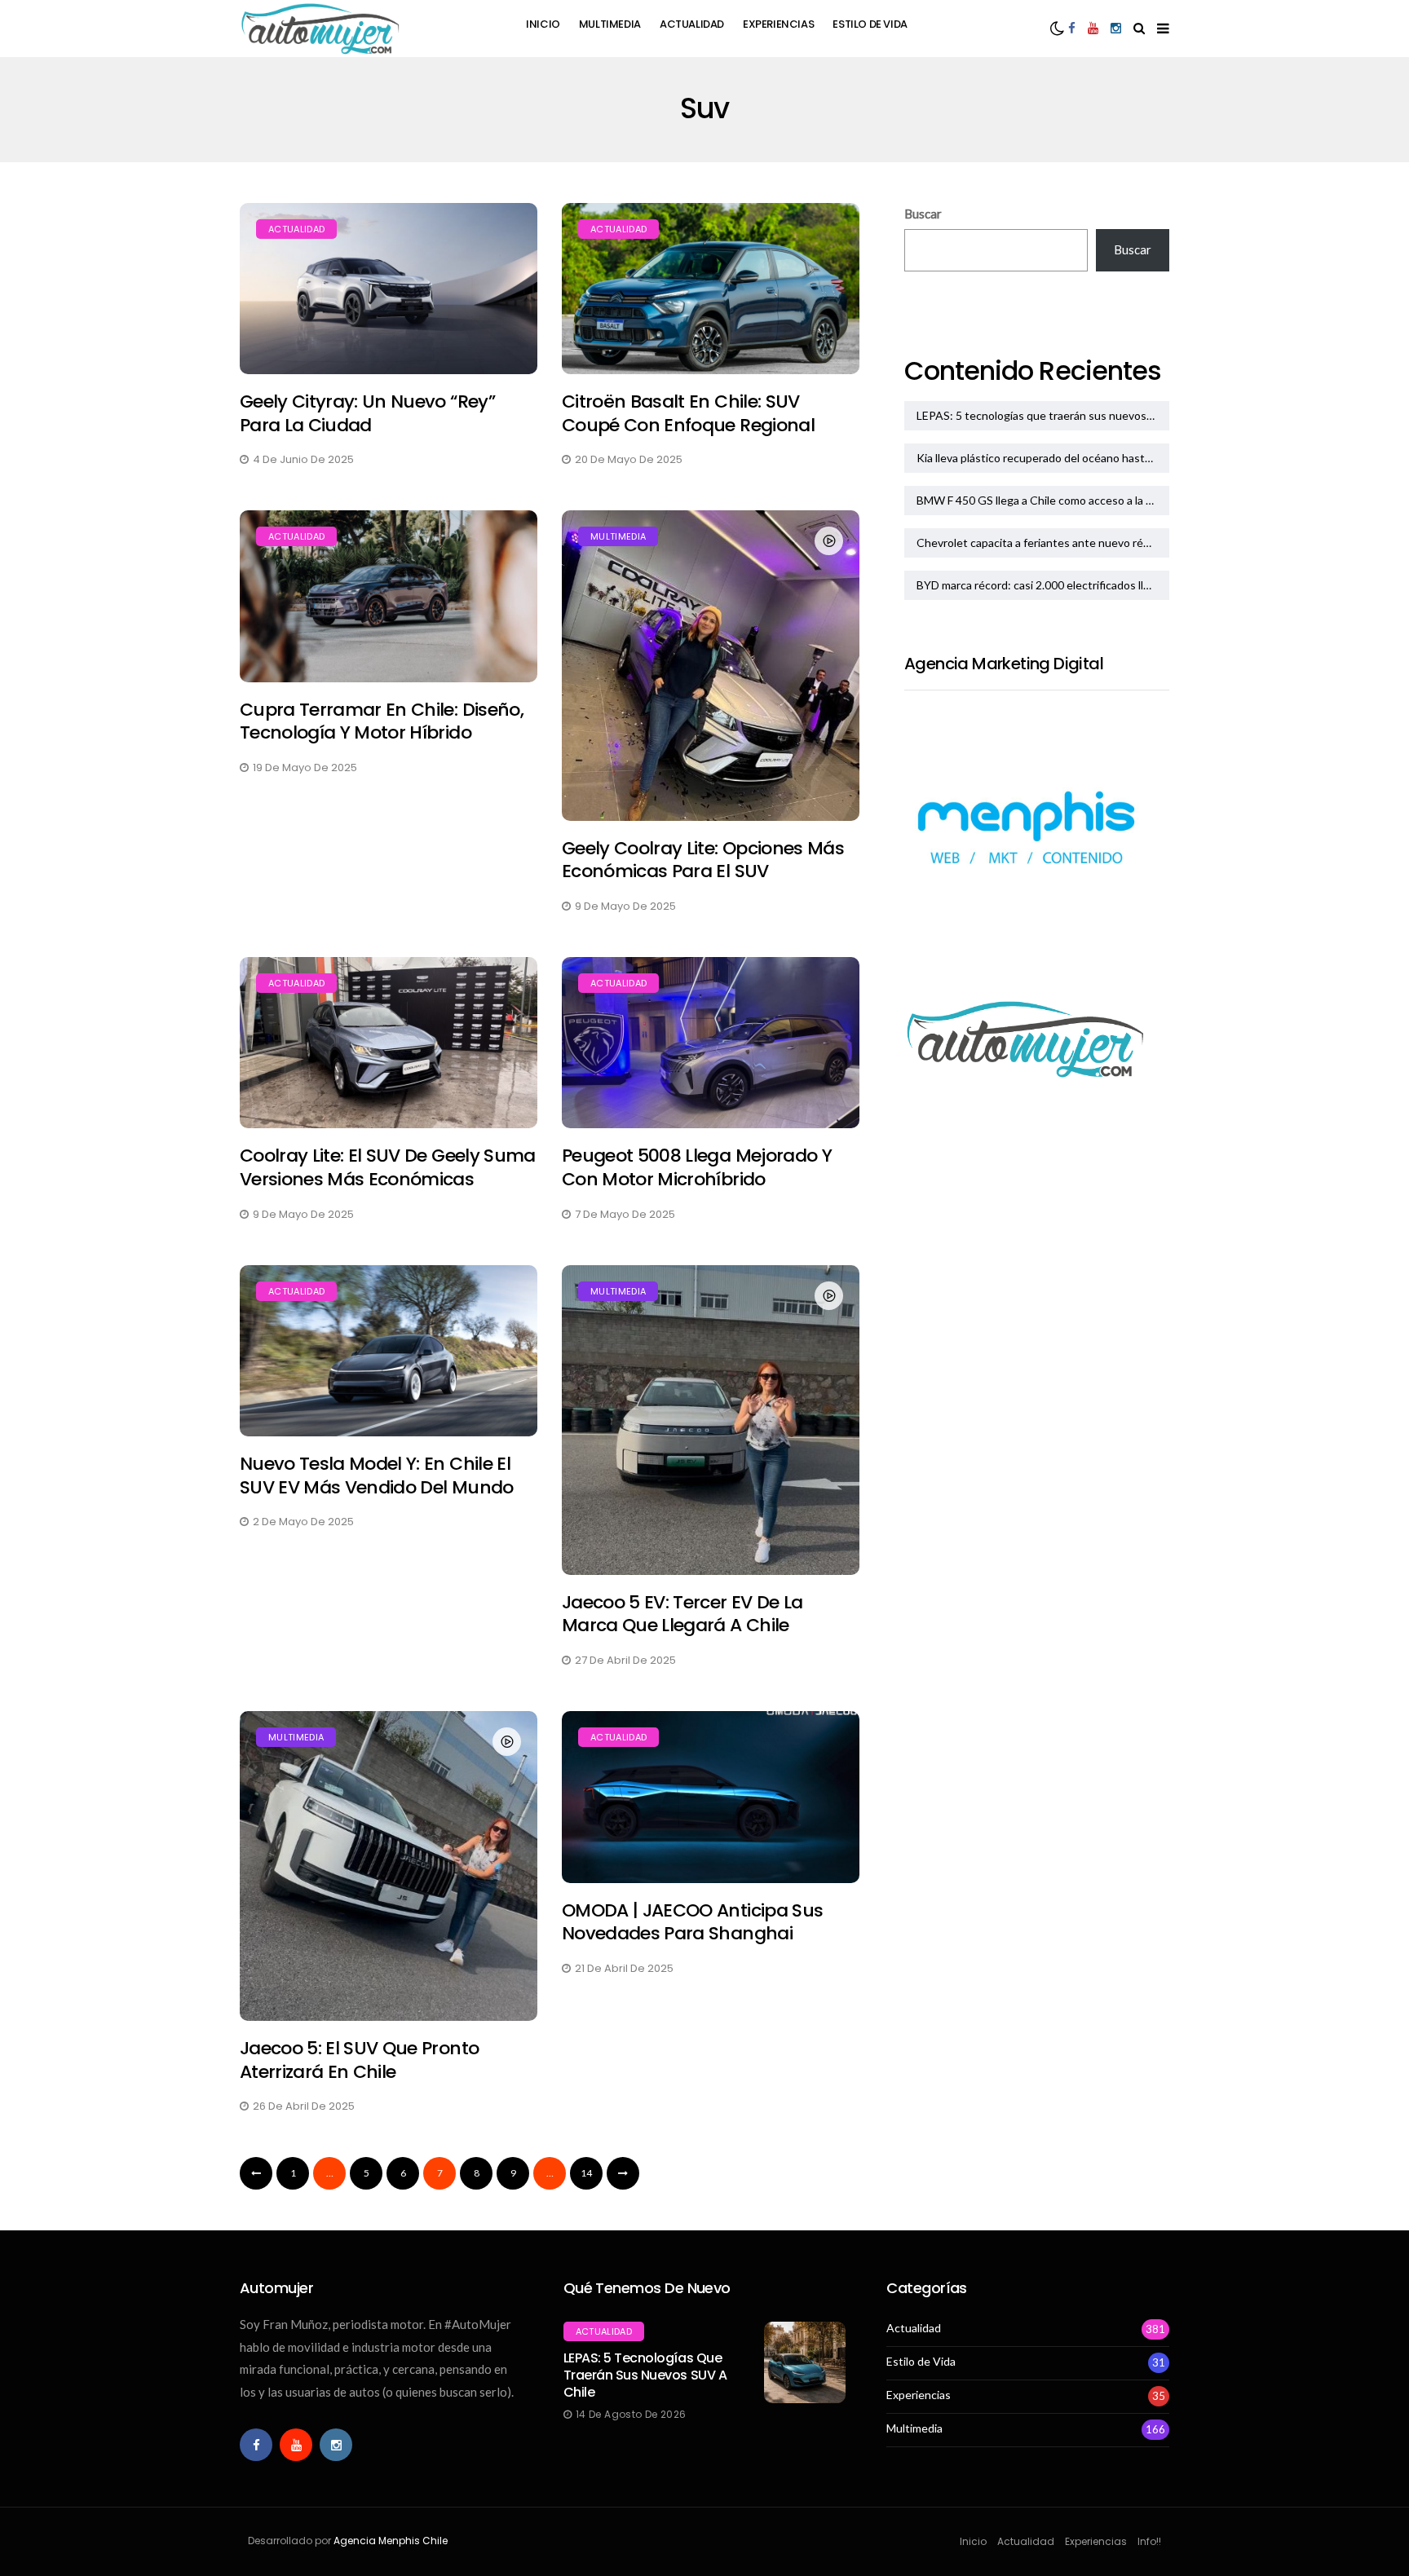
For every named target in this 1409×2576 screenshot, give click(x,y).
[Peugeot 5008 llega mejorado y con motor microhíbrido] (711, 1043)
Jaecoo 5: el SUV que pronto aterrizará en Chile (359, 2060)
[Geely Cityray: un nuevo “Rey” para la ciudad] (389, 289)
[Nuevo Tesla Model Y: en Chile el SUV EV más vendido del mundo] (389, 1351)
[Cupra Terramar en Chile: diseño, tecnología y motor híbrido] (389, 596)
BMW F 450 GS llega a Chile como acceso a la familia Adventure (1043, 500)
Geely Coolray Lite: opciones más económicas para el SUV (703, 860)
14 (586, 2173)
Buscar (923, 214)
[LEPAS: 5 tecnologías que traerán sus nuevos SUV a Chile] (805, 2362)
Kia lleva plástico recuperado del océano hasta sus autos (1043, 458)
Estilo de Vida (870, 24)
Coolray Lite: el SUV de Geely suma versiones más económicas (388, 1167)
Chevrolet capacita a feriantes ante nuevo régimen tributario (1043, 543)
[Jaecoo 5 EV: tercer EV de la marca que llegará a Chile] (711, 1420)
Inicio (543, 24)
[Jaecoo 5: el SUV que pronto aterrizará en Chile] (389, 1866)
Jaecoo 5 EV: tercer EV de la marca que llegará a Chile (682, 1614)
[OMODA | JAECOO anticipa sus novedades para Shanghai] (711, 1797)
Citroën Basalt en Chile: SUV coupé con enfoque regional (688, 413)
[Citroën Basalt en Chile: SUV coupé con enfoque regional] (711, 289)
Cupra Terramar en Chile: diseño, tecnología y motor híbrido (382, 721)
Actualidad (692, 24)
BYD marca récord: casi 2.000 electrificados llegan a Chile (1043, 585)
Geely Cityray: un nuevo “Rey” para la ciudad (367, 413)
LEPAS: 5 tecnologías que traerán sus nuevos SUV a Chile (1043, 415)
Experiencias (778, 24)
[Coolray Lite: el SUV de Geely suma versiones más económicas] (389, 1043)
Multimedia (610, 24)
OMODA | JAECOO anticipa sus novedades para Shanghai (692, 1922)
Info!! (1149, 2541)
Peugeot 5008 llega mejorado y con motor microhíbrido (697, 1167)
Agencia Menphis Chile (391, 2541)
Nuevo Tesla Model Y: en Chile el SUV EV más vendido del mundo (377, 1475)
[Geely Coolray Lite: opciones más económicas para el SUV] (711, 665)
